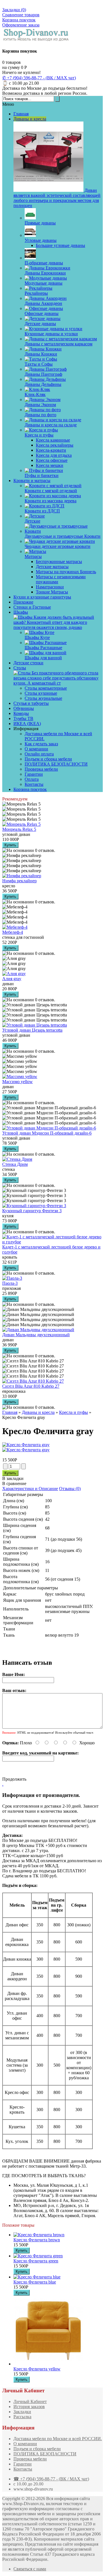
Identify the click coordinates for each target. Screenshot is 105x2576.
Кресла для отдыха (54, 455)
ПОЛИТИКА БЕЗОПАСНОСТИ (56, 764)
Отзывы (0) (70, 1489)
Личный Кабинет (30, 2401)
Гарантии (34, 774)
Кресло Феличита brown (37, 2240)
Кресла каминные (53, 440)
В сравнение (14, 1483)
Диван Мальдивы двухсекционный (36, 1335)
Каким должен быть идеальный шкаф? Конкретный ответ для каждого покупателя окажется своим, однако (54, 622)
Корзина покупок (19, 20)
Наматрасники (50, 587)
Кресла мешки (50, 465)
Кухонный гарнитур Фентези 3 (32, 1211)
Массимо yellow (17, 1082)
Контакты (34, 784)
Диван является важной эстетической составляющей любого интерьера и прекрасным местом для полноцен (57, 198)
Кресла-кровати (51, 450)
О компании (36, 749)
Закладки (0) (14, 10)
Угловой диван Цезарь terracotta (32, 1030)
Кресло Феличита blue (35, 2282)
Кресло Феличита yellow (37, 2369)
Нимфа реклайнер (19, 881)
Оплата (32, 779)
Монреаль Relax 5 (19, 829)
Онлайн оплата (39, 754)
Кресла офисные (52, 460)
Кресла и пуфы (73, 1412)
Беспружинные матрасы (59, 562)
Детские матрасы (52, 567)
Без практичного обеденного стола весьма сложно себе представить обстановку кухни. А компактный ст (56, 678)
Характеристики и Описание (30, 1489)
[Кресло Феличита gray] (26, 1445)
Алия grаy (12, 979)
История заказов (29, 2407)
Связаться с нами (30, 2569)
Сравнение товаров (21, 15)
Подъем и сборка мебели (48, 759)
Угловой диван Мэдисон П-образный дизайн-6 (47, 1133)
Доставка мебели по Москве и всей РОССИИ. (58, 2439)
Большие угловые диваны (60, 245)
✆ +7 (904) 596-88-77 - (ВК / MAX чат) (39, 78)
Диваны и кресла (38, 1412)
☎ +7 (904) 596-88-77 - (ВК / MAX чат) (51, 2479)
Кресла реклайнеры (55, 445)
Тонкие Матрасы (52, 592)
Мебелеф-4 (13, 932)
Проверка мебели (41, 769)
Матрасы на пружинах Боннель (66, 572)
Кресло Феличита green (36, 2261)
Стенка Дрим (15, 1164)
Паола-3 (10, 1283)
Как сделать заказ (41, 744)
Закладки (22, 2412)
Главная (10, 1412)
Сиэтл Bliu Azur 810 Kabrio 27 (31, 1386)
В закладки (13, 1478)
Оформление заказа (21, 25)
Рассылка (22, 2417)
